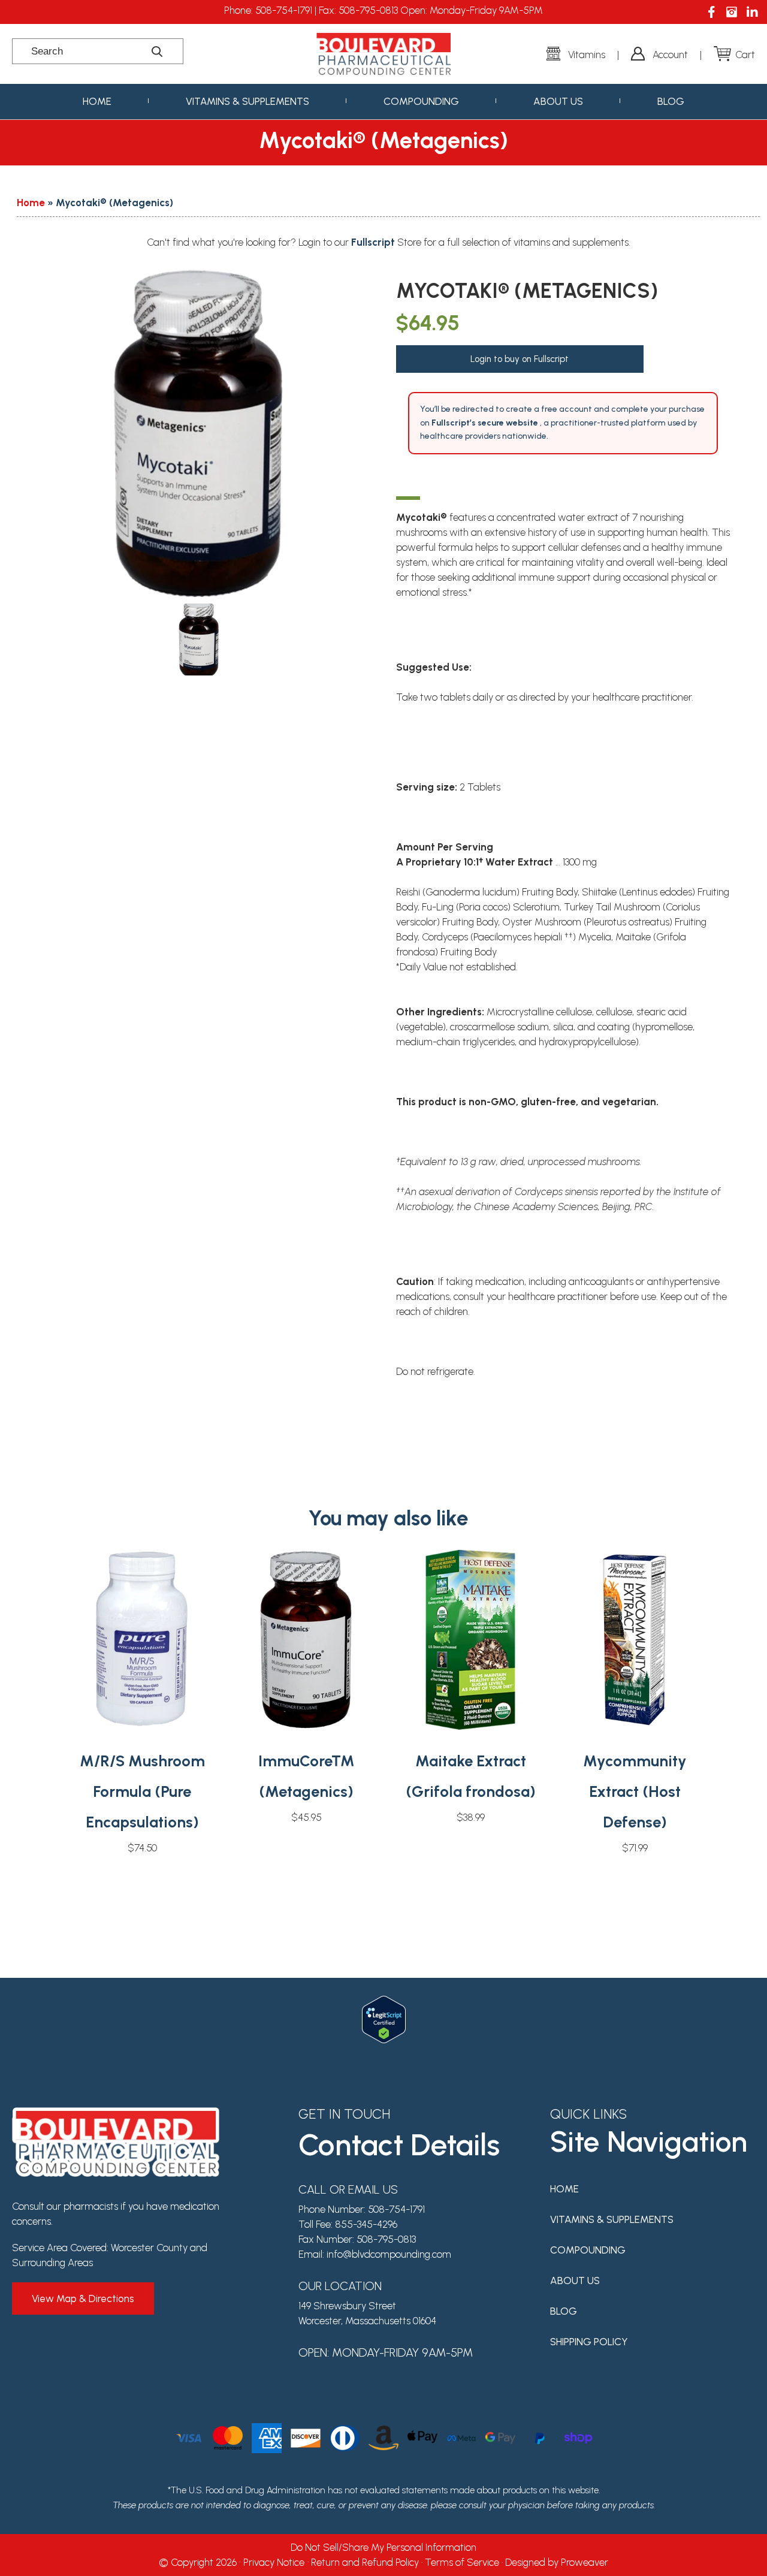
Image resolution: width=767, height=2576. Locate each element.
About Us (558, 101)
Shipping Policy (589, 2342)
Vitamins (587, 55)
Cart (745, 55)
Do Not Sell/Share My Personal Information (383, 2547)
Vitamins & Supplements (247, 101)
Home (97, 101)
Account (670, 55)
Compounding (421, 101)
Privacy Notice (274, 2562)
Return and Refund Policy (365, 2562)
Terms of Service (462, 2562)
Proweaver (585, 2562)
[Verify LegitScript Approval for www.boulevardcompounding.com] (384, 2003)
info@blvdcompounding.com (389, 2254)
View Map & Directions (83, 2299)
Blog (671, 101)
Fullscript (374, 242)
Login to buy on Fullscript (520, 359)
